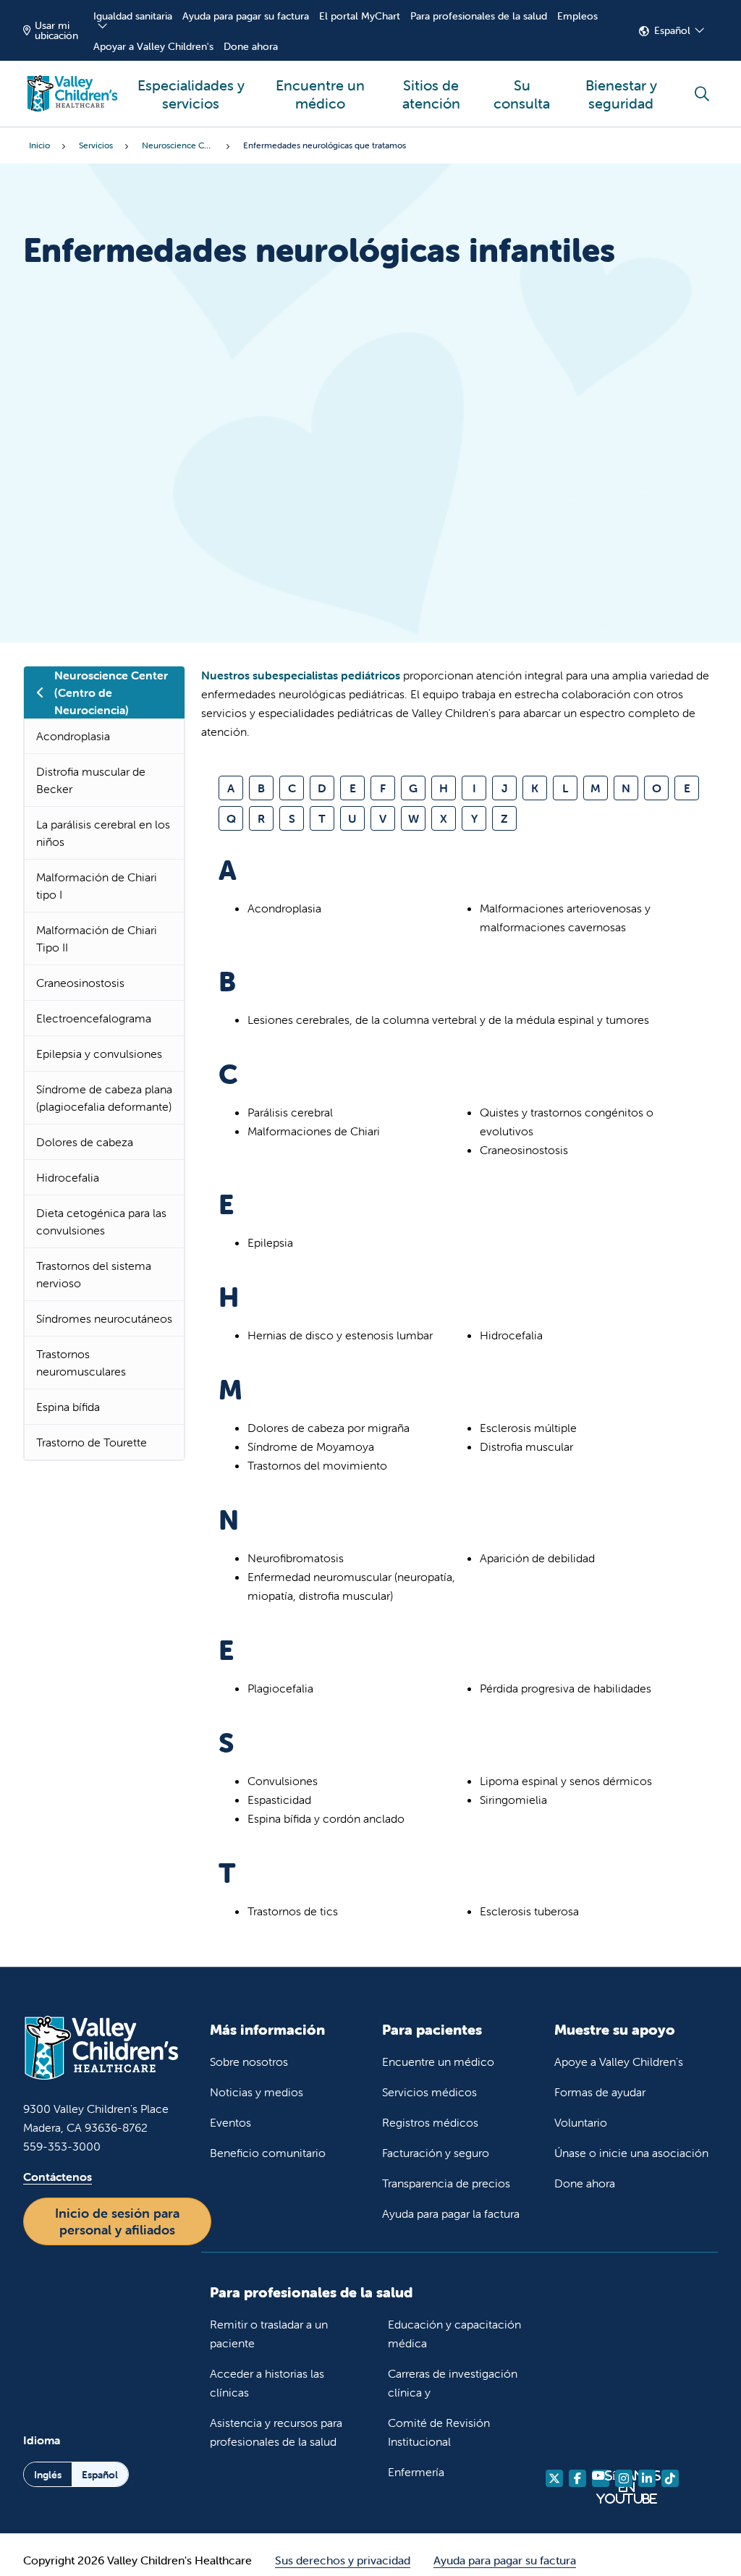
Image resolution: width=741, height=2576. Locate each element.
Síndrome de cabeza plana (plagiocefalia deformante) (104, 1098)
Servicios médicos (429, 2092)
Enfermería (416, 2472)
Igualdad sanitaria (133, 16)
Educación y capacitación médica (454, 2334)
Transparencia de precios (446, 2183)
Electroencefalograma (94, 1018)
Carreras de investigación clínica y (453, 2383)
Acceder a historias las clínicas (267, 2383)
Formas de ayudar (600, 2092)
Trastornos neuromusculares (81, 1363)
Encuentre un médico (320, 94)
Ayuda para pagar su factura (246, 16)
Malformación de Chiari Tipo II (97, 939)
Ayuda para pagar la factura (451, 2213)
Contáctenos (58, 2177)
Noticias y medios (257, 2092)
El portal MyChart (360, 16)
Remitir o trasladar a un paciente (269, 2334)
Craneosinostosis (80, 983)
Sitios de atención (431, 94)
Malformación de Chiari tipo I (97, 886)
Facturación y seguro (436, 2153)
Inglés (48, 2475)
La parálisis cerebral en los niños (103, 833)
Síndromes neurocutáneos (104, 1318)
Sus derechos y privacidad (343, 2560)
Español (672, 30)
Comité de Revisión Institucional (439, 2432)
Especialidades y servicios (191, 94)
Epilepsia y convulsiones (99, 1054)
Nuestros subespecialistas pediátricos (301, 675)
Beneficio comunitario (268, 2153)
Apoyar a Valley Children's (153, 46)
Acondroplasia (73, 736)
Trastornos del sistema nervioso (94, 1274)
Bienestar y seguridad (621, 94)
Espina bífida (68, 1407)
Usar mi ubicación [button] (56, 30)
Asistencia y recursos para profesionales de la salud (276, 2432)
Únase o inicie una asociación (631, 2153)
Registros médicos (430, 2122)
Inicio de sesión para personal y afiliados (117, 2221)
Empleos (577, 16)
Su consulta (522, 94)
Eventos (230, 2122)
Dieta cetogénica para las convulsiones (101, 1221)
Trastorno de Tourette (92, 1442)
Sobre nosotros (249, 2062)
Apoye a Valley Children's (619, 2062)
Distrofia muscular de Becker (91, 780)
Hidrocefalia (68, 1177)
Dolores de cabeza (85, 1142)
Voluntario (581, 2122)
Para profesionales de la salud (479, 16)
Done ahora (251, 46)
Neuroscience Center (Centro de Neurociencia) (111, 692)
